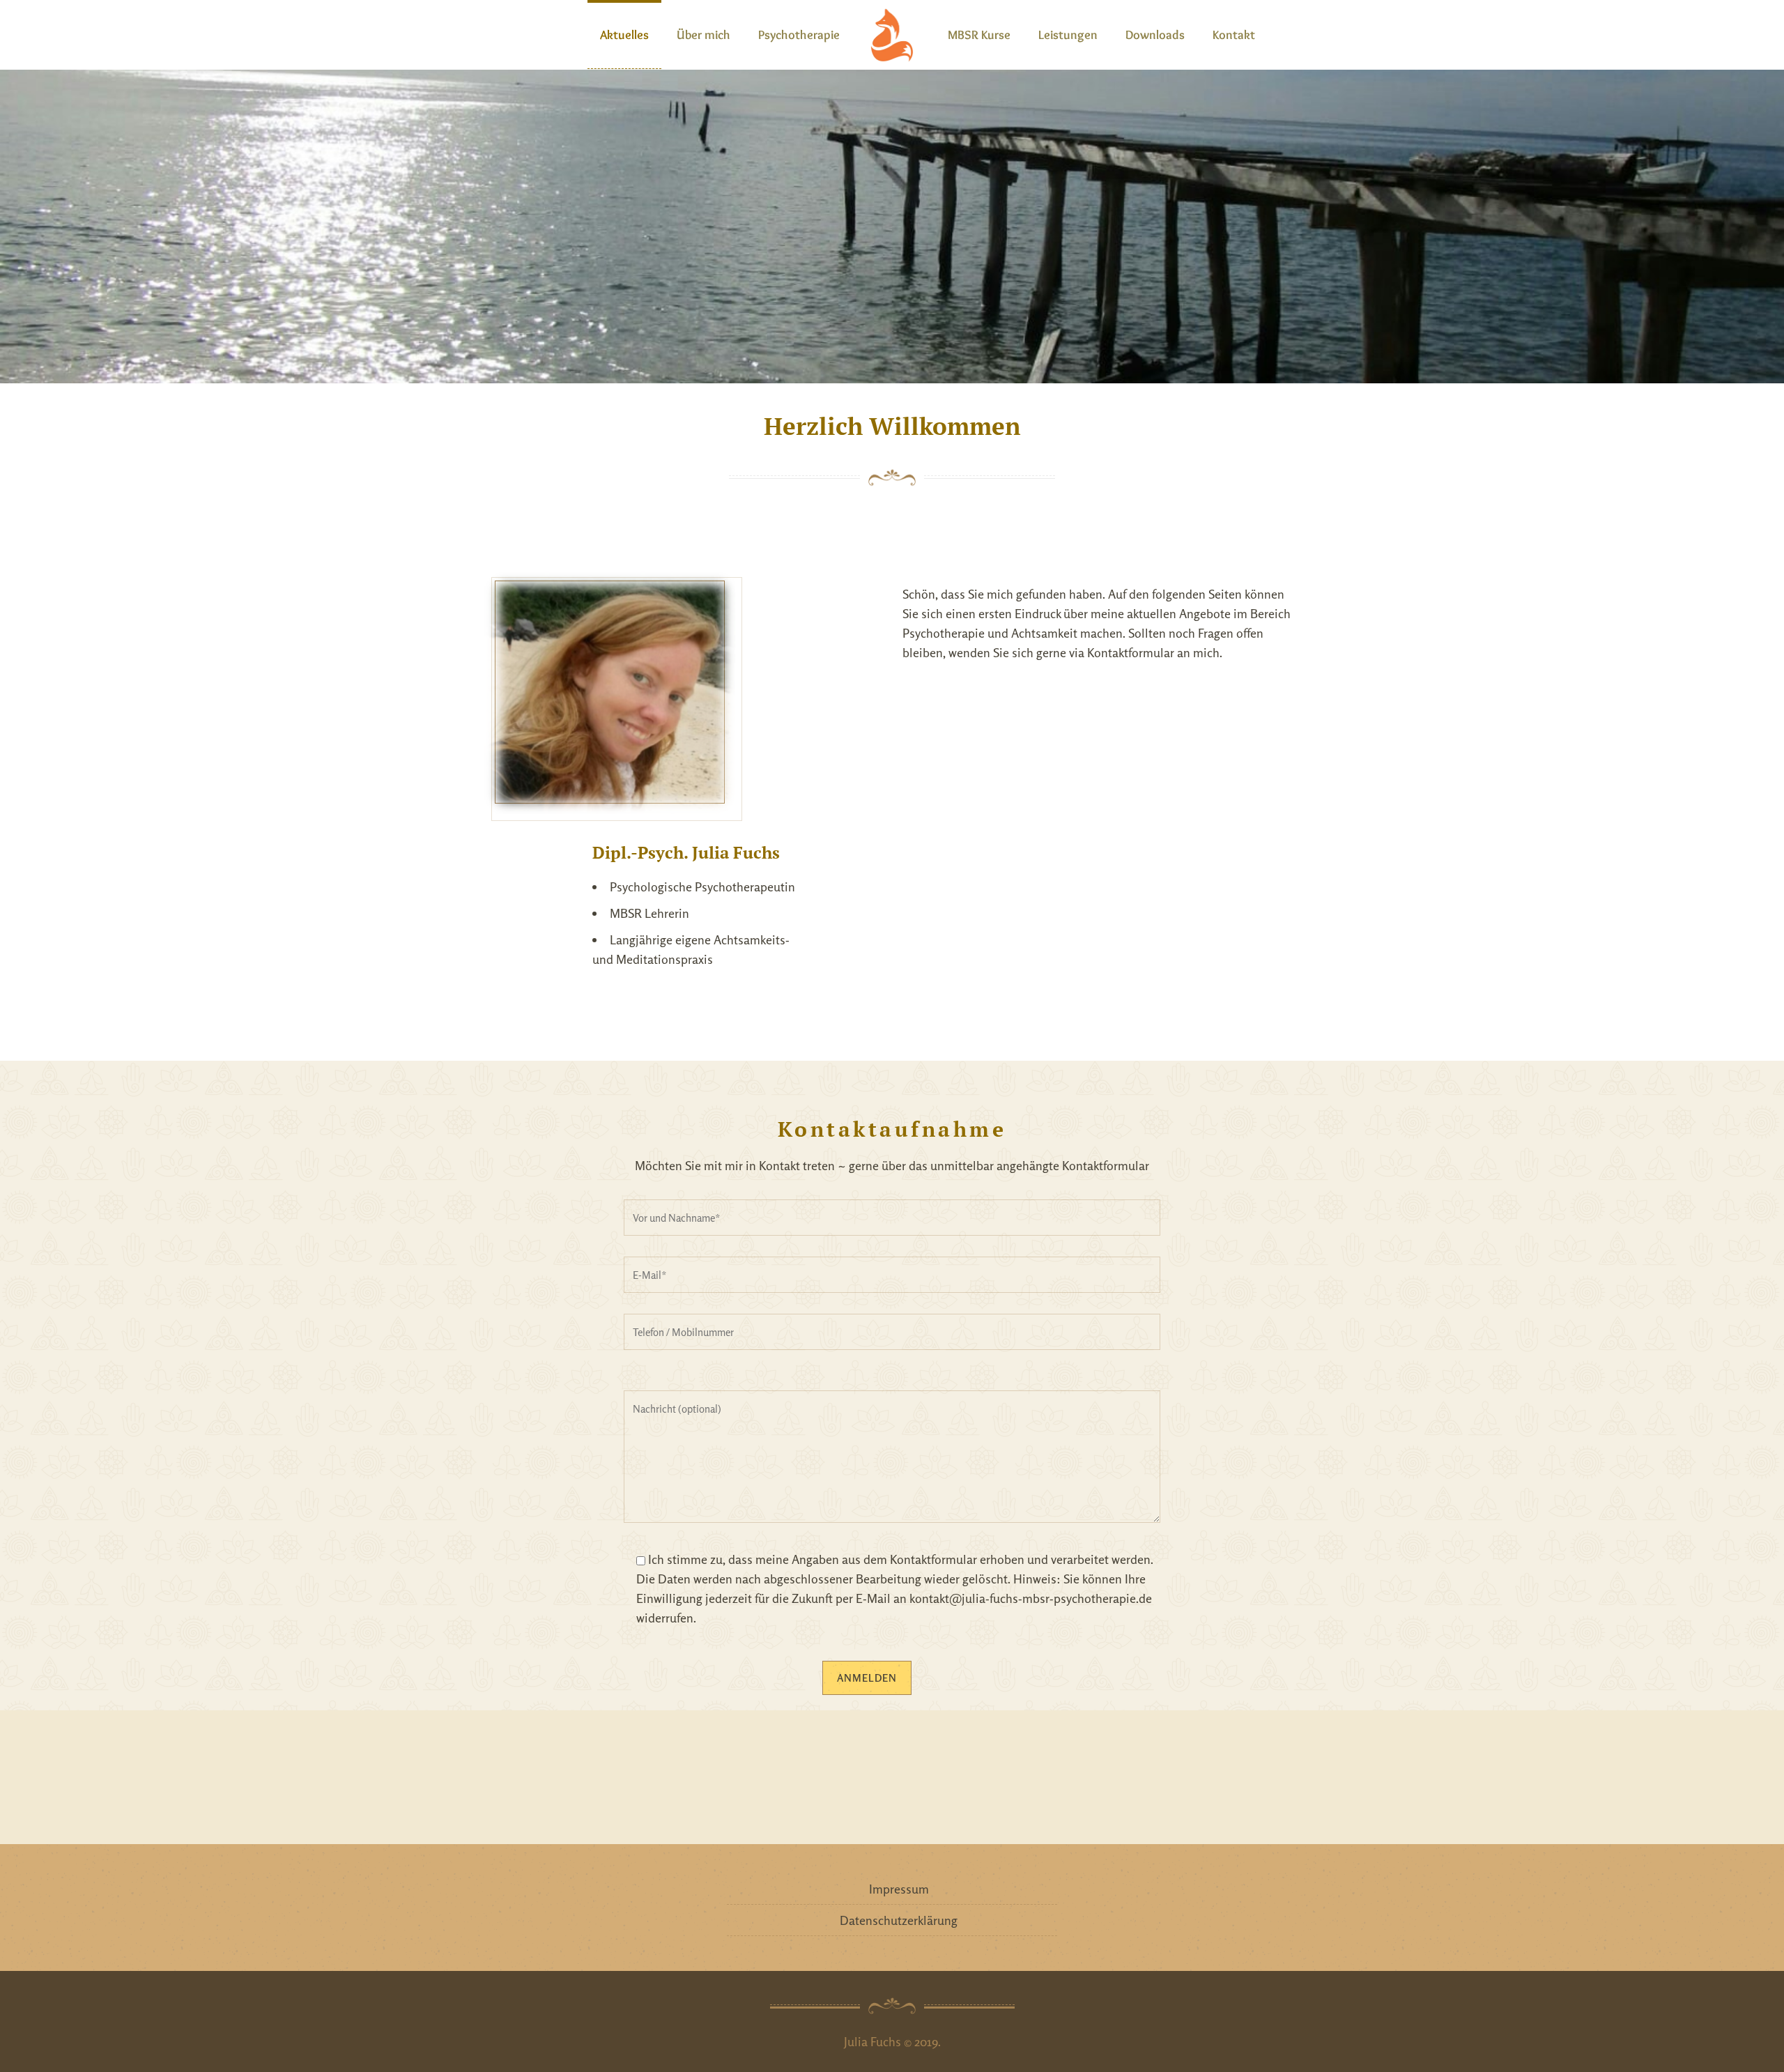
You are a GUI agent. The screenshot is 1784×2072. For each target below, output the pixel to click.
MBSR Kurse (979, 35)
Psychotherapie (799, 35)
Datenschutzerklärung (899, 1920)
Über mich (703, 35)
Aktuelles (624, 35)
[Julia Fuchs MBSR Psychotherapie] (892, 35)
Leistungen (1068, 35)
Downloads (1155, 35)
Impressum (899, 1889)
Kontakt (1234, 35)
